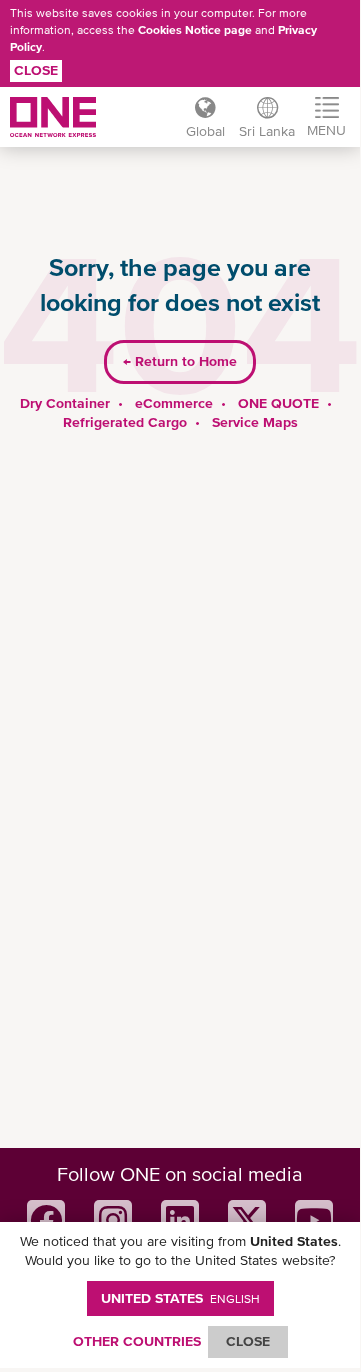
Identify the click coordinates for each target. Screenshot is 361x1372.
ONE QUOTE (278, 403)
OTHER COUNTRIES (137, 1341)
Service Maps (255, 422)
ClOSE (248, 1341)
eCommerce (174, 403)
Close (36, 70)
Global (205, 131)
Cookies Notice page (195, 30)
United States (180, 1298)
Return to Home (180, 361)
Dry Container (65, 403)
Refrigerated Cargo (125, 422)
